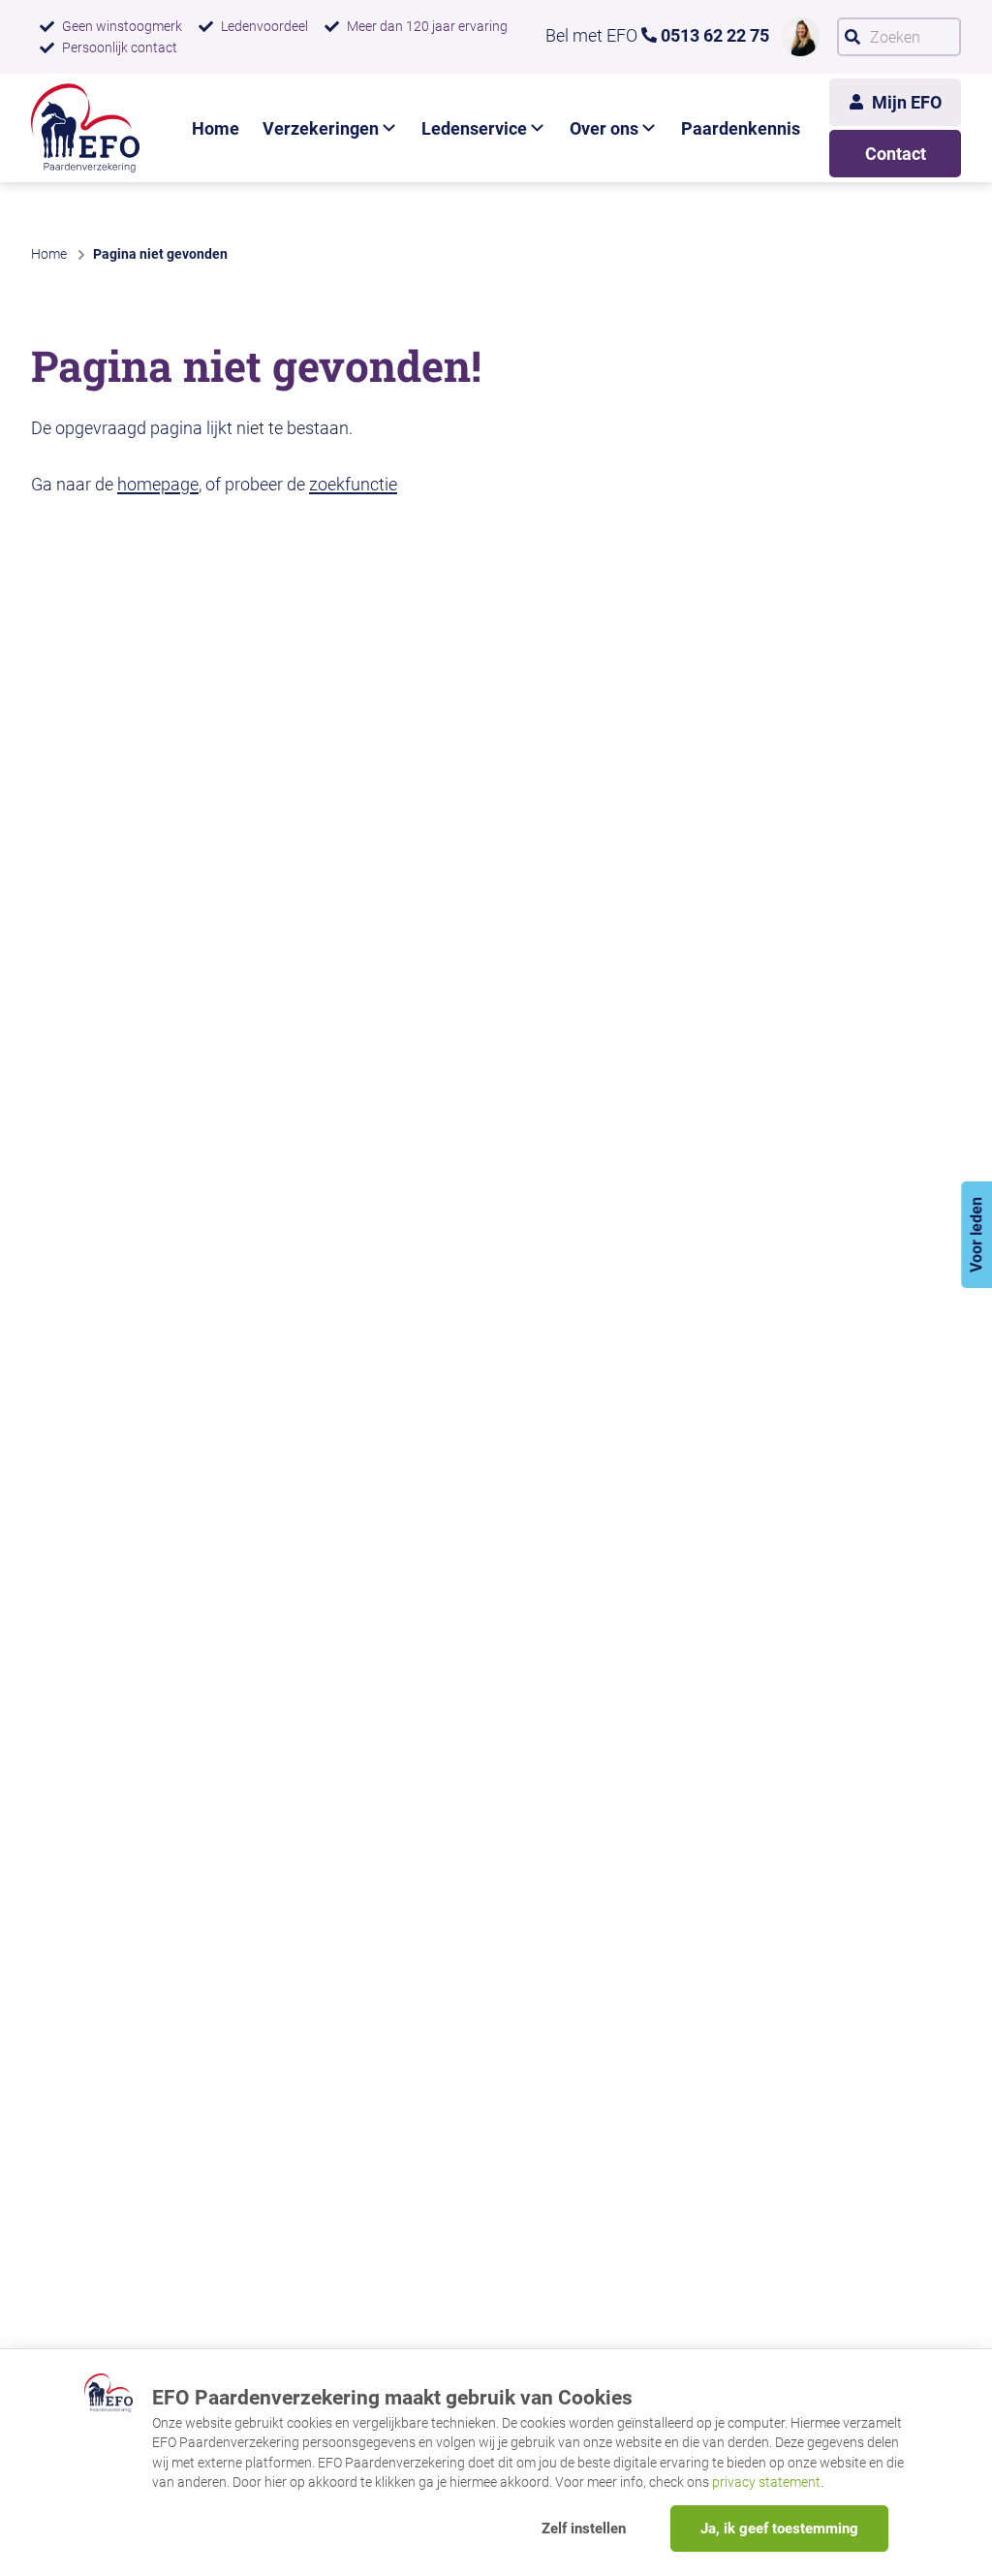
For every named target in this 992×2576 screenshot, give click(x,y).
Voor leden (976, 1235)
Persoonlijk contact (120, 47)
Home (216, 128)
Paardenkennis (741, 128)
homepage (158, 484)
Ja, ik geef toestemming (779, 2529)
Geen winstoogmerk (122, 26)
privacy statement (766, 2482)
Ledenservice (474, 128)
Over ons (604, 128)
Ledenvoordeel (264, 26)
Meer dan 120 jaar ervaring (427, 26)
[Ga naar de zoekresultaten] (852, 37)
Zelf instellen (584, 2529)
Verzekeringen (321, 128)
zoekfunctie (353, 484)
